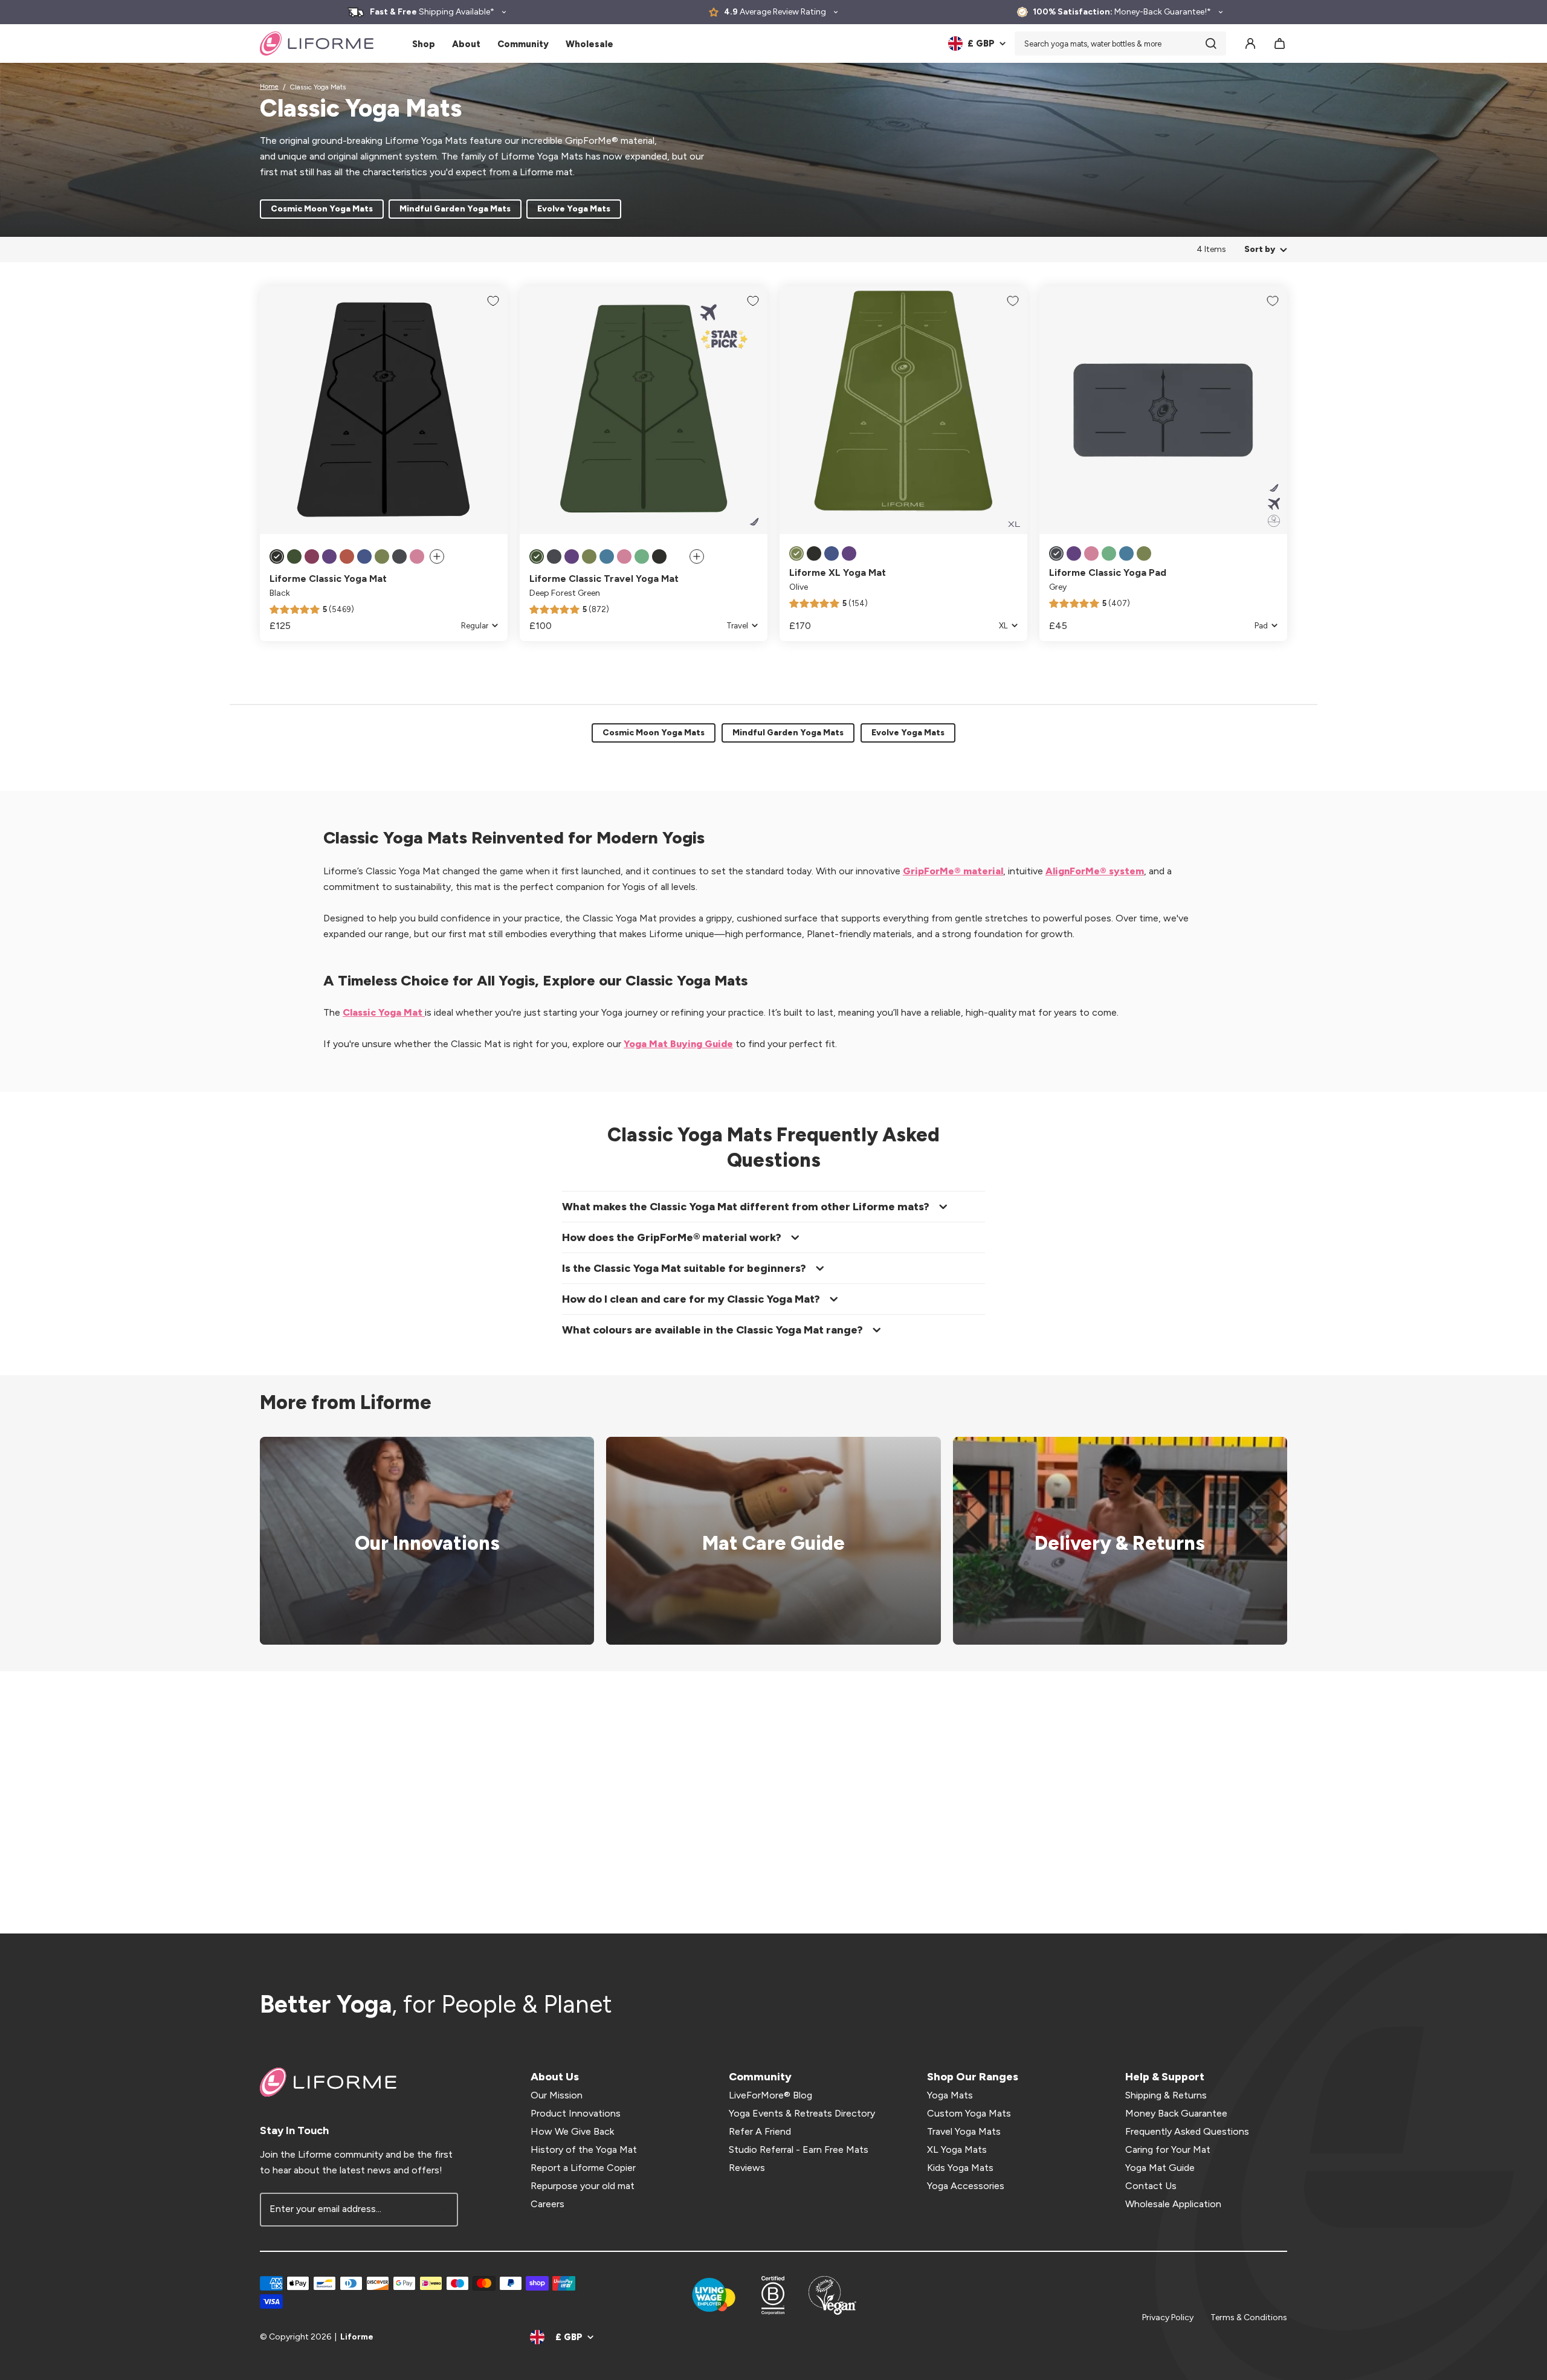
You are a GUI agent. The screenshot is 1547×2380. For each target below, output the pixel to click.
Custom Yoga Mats (969, 2113)
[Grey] (399, 556)
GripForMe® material (953, 871)
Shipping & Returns (1166, 2095)
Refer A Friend (760, 2131)
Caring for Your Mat (1168, 2149)
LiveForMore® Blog (770, 2095)
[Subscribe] (441, 2210)
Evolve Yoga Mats (574, 209)
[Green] (642, 556)
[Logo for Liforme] (317, 44)
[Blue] (607, 556)
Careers (547, 2204)
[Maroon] (312, 556)
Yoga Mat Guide (1160, 2168)
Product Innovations (576, 2113)
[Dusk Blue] (364, 556)
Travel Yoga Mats (964, 2131)
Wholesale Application (1173, 2204)
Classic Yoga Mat (384, 1012)
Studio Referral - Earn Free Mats (799, 2149)
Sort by (1260, 249)
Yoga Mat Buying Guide (678, 1044)
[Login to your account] (1250, 44)
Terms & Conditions (1249, 2317)
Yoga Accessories (966, 2186)
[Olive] (382, 556)
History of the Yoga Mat (584, 2149)
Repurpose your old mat (583, 2186)
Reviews (747, 2168)
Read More (766, 1541)
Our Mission (557, 2095)
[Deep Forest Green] (294, 556)
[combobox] (1120, 44)
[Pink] (417, 556)
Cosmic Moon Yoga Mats (322, 209)
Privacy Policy (1168, 2317)
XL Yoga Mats (957, 2149)
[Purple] (329, 556)
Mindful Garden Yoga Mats (455, 209)
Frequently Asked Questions (1187, 2131)
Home (269, 87)
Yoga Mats (950, 2095)
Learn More (419, 1541)
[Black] (277, 556)
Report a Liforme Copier (583, 2168)
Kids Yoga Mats (960, 2168)
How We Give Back (572, 2131)
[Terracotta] (347, 556)
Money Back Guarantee (1176, 2113)
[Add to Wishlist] (493, 301)
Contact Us (1151, 2186)
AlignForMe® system (1095, 871)
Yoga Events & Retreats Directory (802, 2113)
